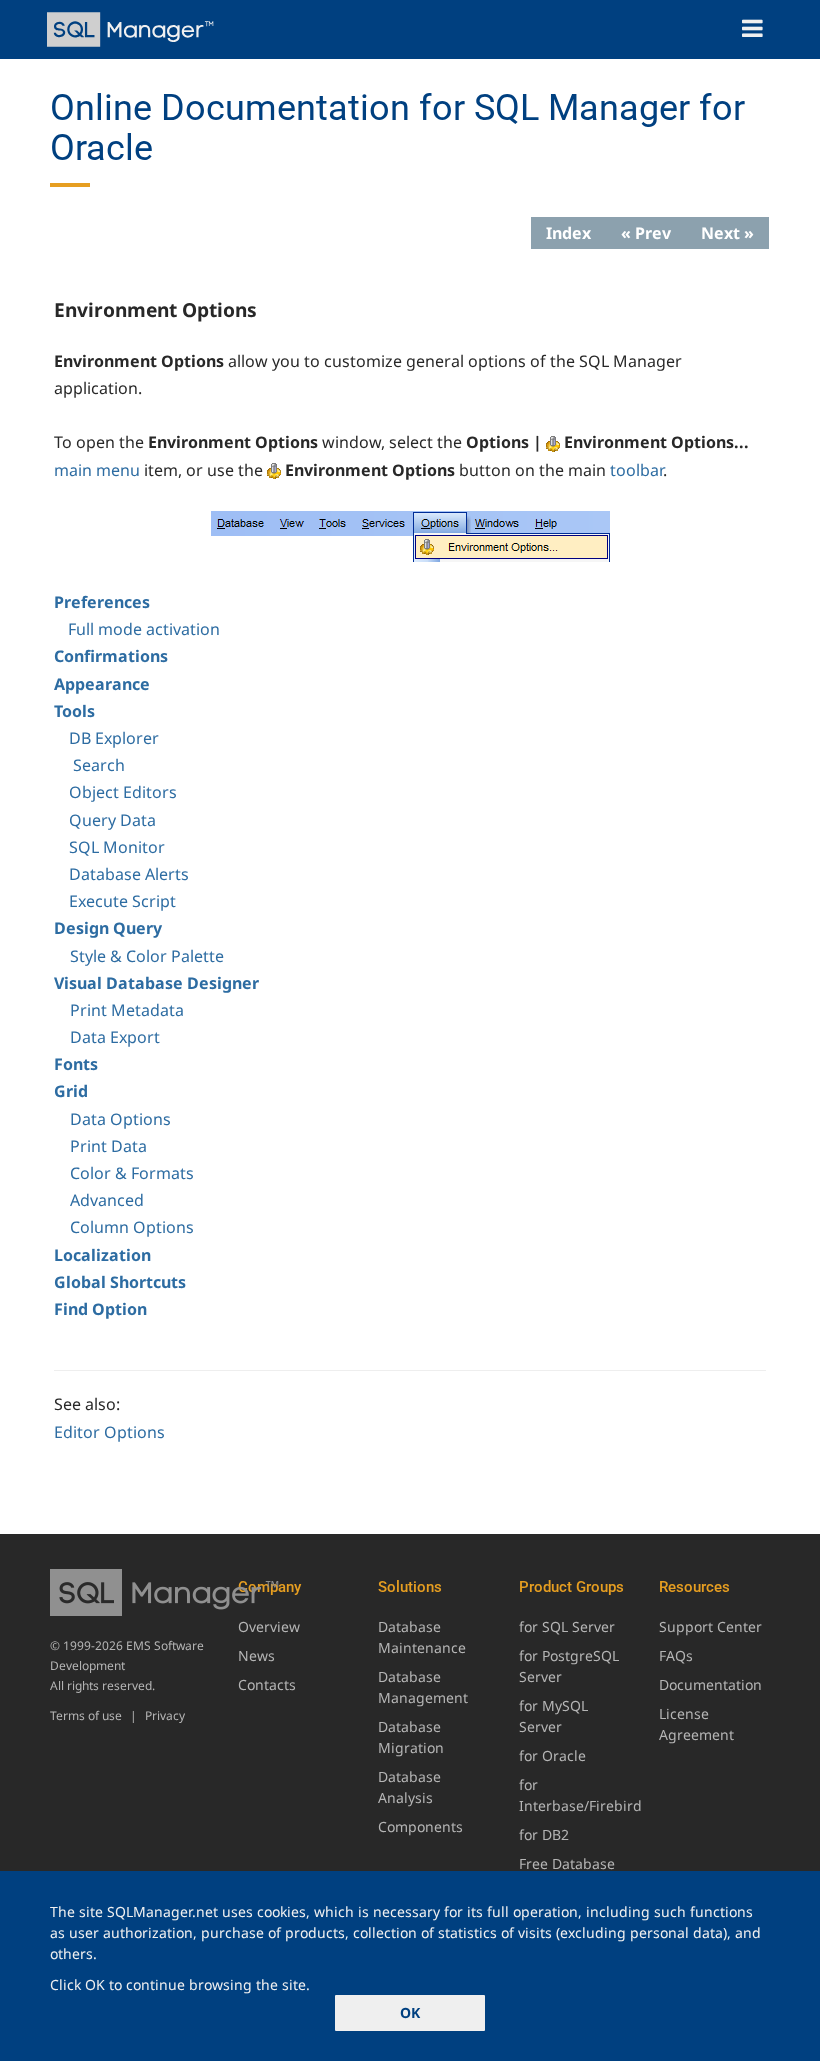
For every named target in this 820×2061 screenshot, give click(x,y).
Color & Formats (132, 1173)
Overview (269, 1626)
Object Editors (123, 792)
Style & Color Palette (147, 956)
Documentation (710, 1684)
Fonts (76, 1064)
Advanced (107, 1200)
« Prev (646, 233)
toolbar (636, 470)
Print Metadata (127, 1010)
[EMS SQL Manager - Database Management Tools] (132, 29)
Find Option (100, 1309)
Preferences (102, 602)
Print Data (108, 1146)
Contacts (267, 1684)
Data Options (120, 1119)
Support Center (710, 1626)
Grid (71, 1091)
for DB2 (544, 1834)
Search (99, 765)
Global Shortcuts (120, 1282)
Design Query (108, 928)
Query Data (112, 820)
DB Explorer (114, 738)
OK (410, 2012)
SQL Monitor (117, 847)
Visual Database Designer (156, 983)
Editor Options (109, 1432)
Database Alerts (129, 874)
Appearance (102, 684)
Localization (102, 1255)
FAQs (676, 1655)
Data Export (115, 1037)
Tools (74, 711)
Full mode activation (144, 629)
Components (420, 1826)
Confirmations (111, 656)
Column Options (132, 1227)
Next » (727, 233)
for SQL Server (567, 1626)
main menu (97, 470)
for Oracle (552, 1755)
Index (568, 233)
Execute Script (122, 901)
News (256, 1655)
